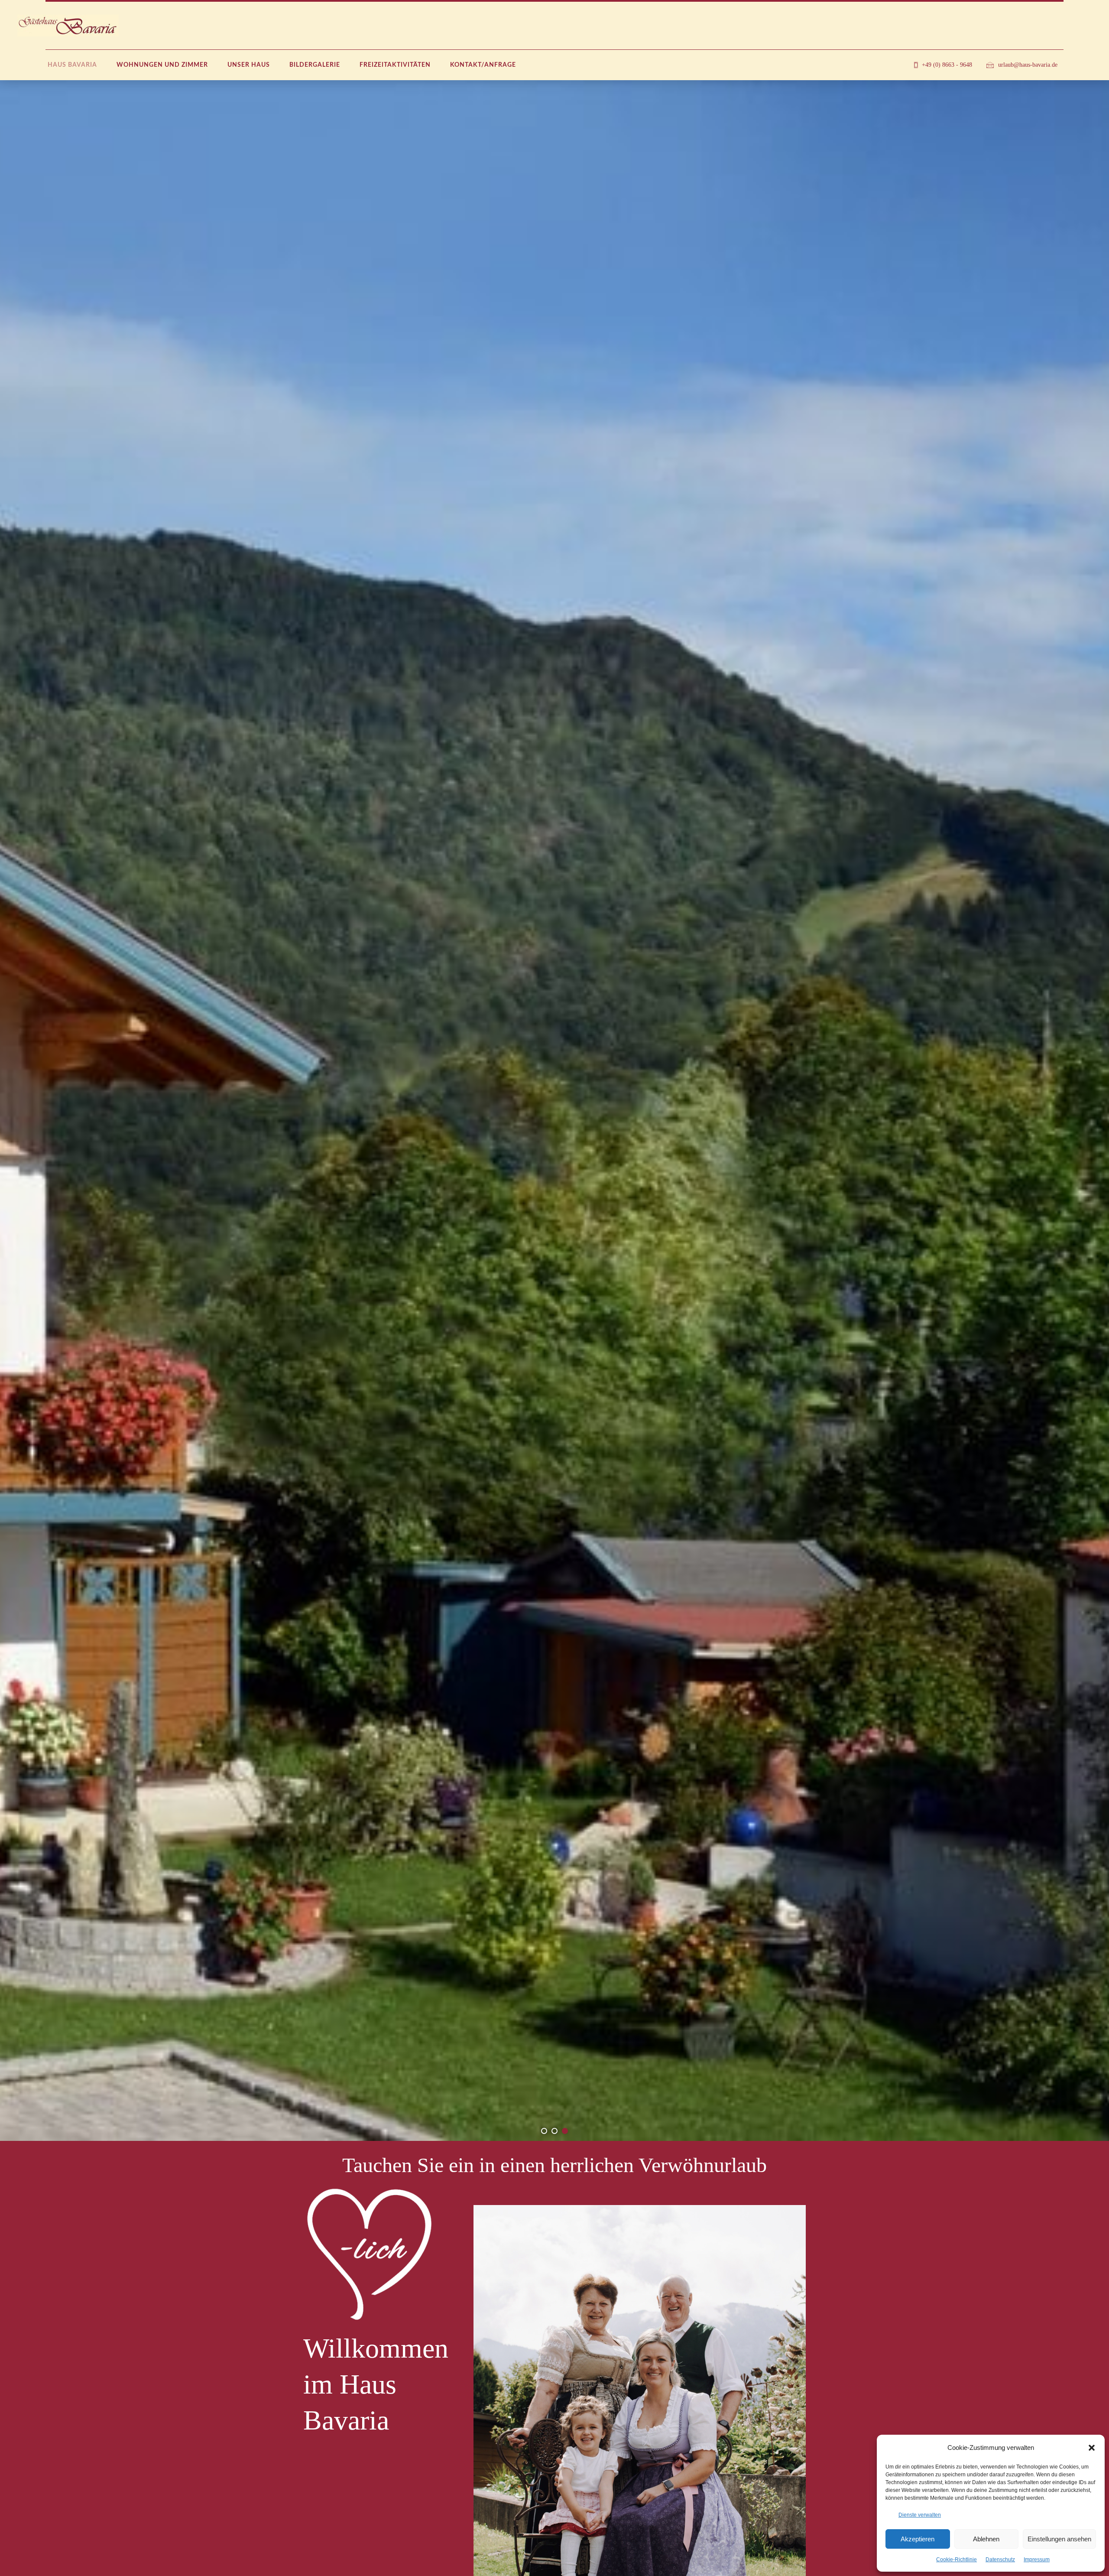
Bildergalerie (315, 65)
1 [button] (544, 2131)
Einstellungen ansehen (1059, 2539)
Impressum (1037, 2560)
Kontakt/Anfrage (483, 65)
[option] (554, 1111)
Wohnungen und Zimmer (162, 65)
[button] (1092, 2448)
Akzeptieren (918, 2539)
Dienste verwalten (920, 2515)
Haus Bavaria (72, 65)
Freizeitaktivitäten (395, 65)
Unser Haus (249, 65)
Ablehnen (986, 2539)
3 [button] (565, 2131)
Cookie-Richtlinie (957, 2560)
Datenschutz (1000, 2560)
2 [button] (554, 2131)
